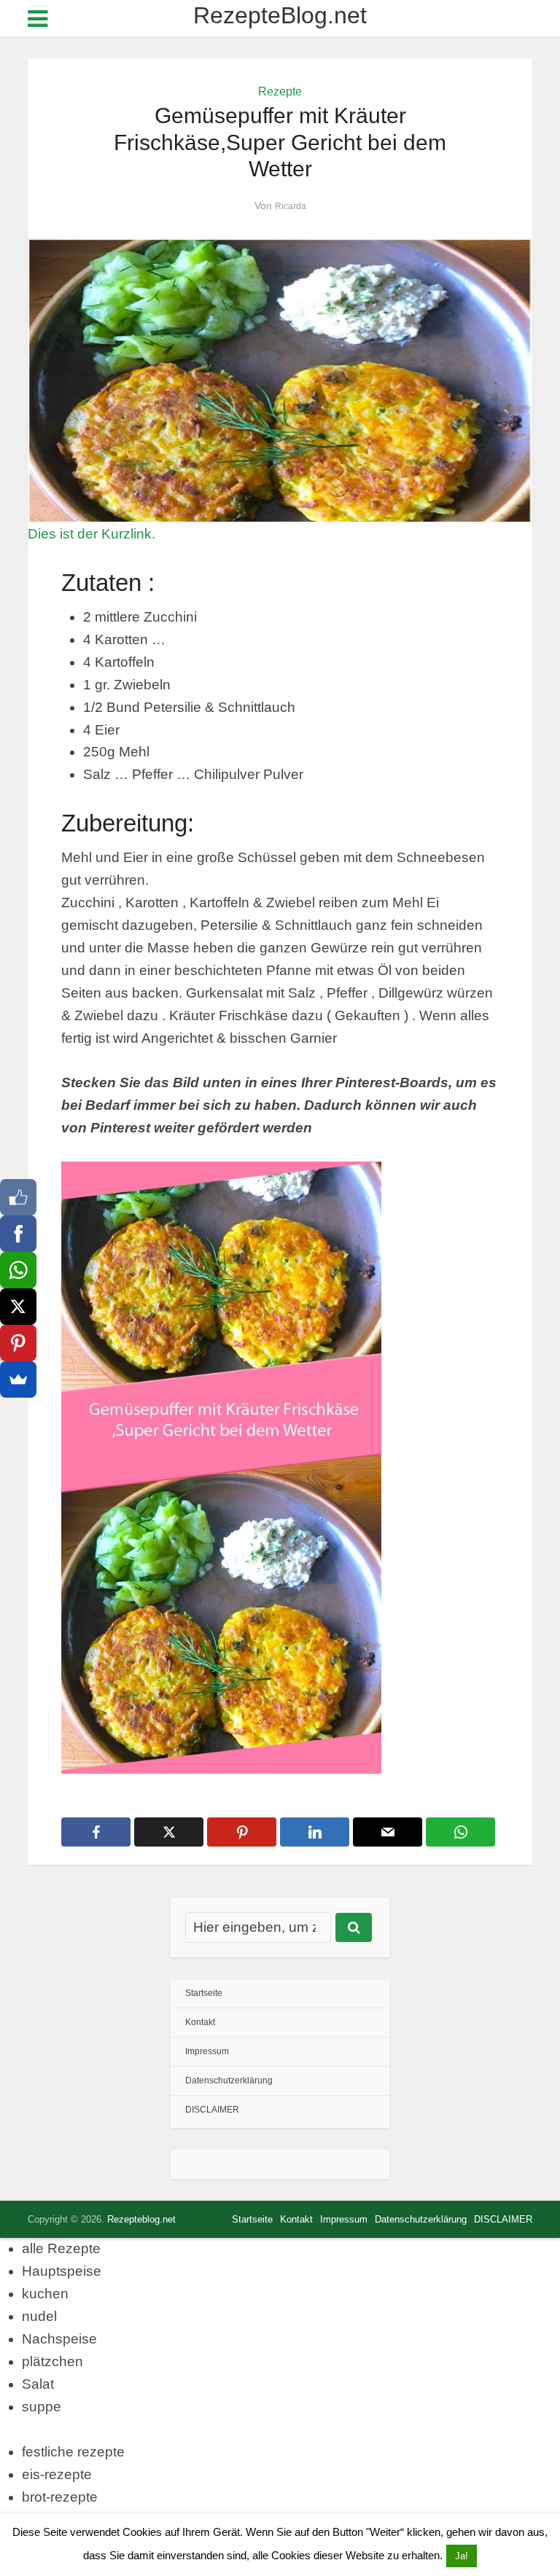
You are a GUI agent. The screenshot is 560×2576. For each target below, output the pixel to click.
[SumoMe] (18, 1379)
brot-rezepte (60, 2497)
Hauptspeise (62, 2271)
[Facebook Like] (18, 1197)
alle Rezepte (61, 2248)
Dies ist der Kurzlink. (92, 534)
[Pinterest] (18, 1343)
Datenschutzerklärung (229, 2080)
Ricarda (291, 206)
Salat (38, 2384)
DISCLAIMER (212, 2110)
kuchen (45, 2294)
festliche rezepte (73, 2452)
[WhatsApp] (18, 1270)
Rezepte (280, 91)
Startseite (204, 1993)
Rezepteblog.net (141, 2219)
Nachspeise (59, 2339)
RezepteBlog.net (280, 15)
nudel (39, 2316)
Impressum (207, 2051)
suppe (42, 2407)
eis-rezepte (57, 2474)
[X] (18, 1307)
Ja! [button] (462, 2556)
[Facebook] (18, 1234)
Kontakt (200, 2022)
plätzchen (52, 2361)
